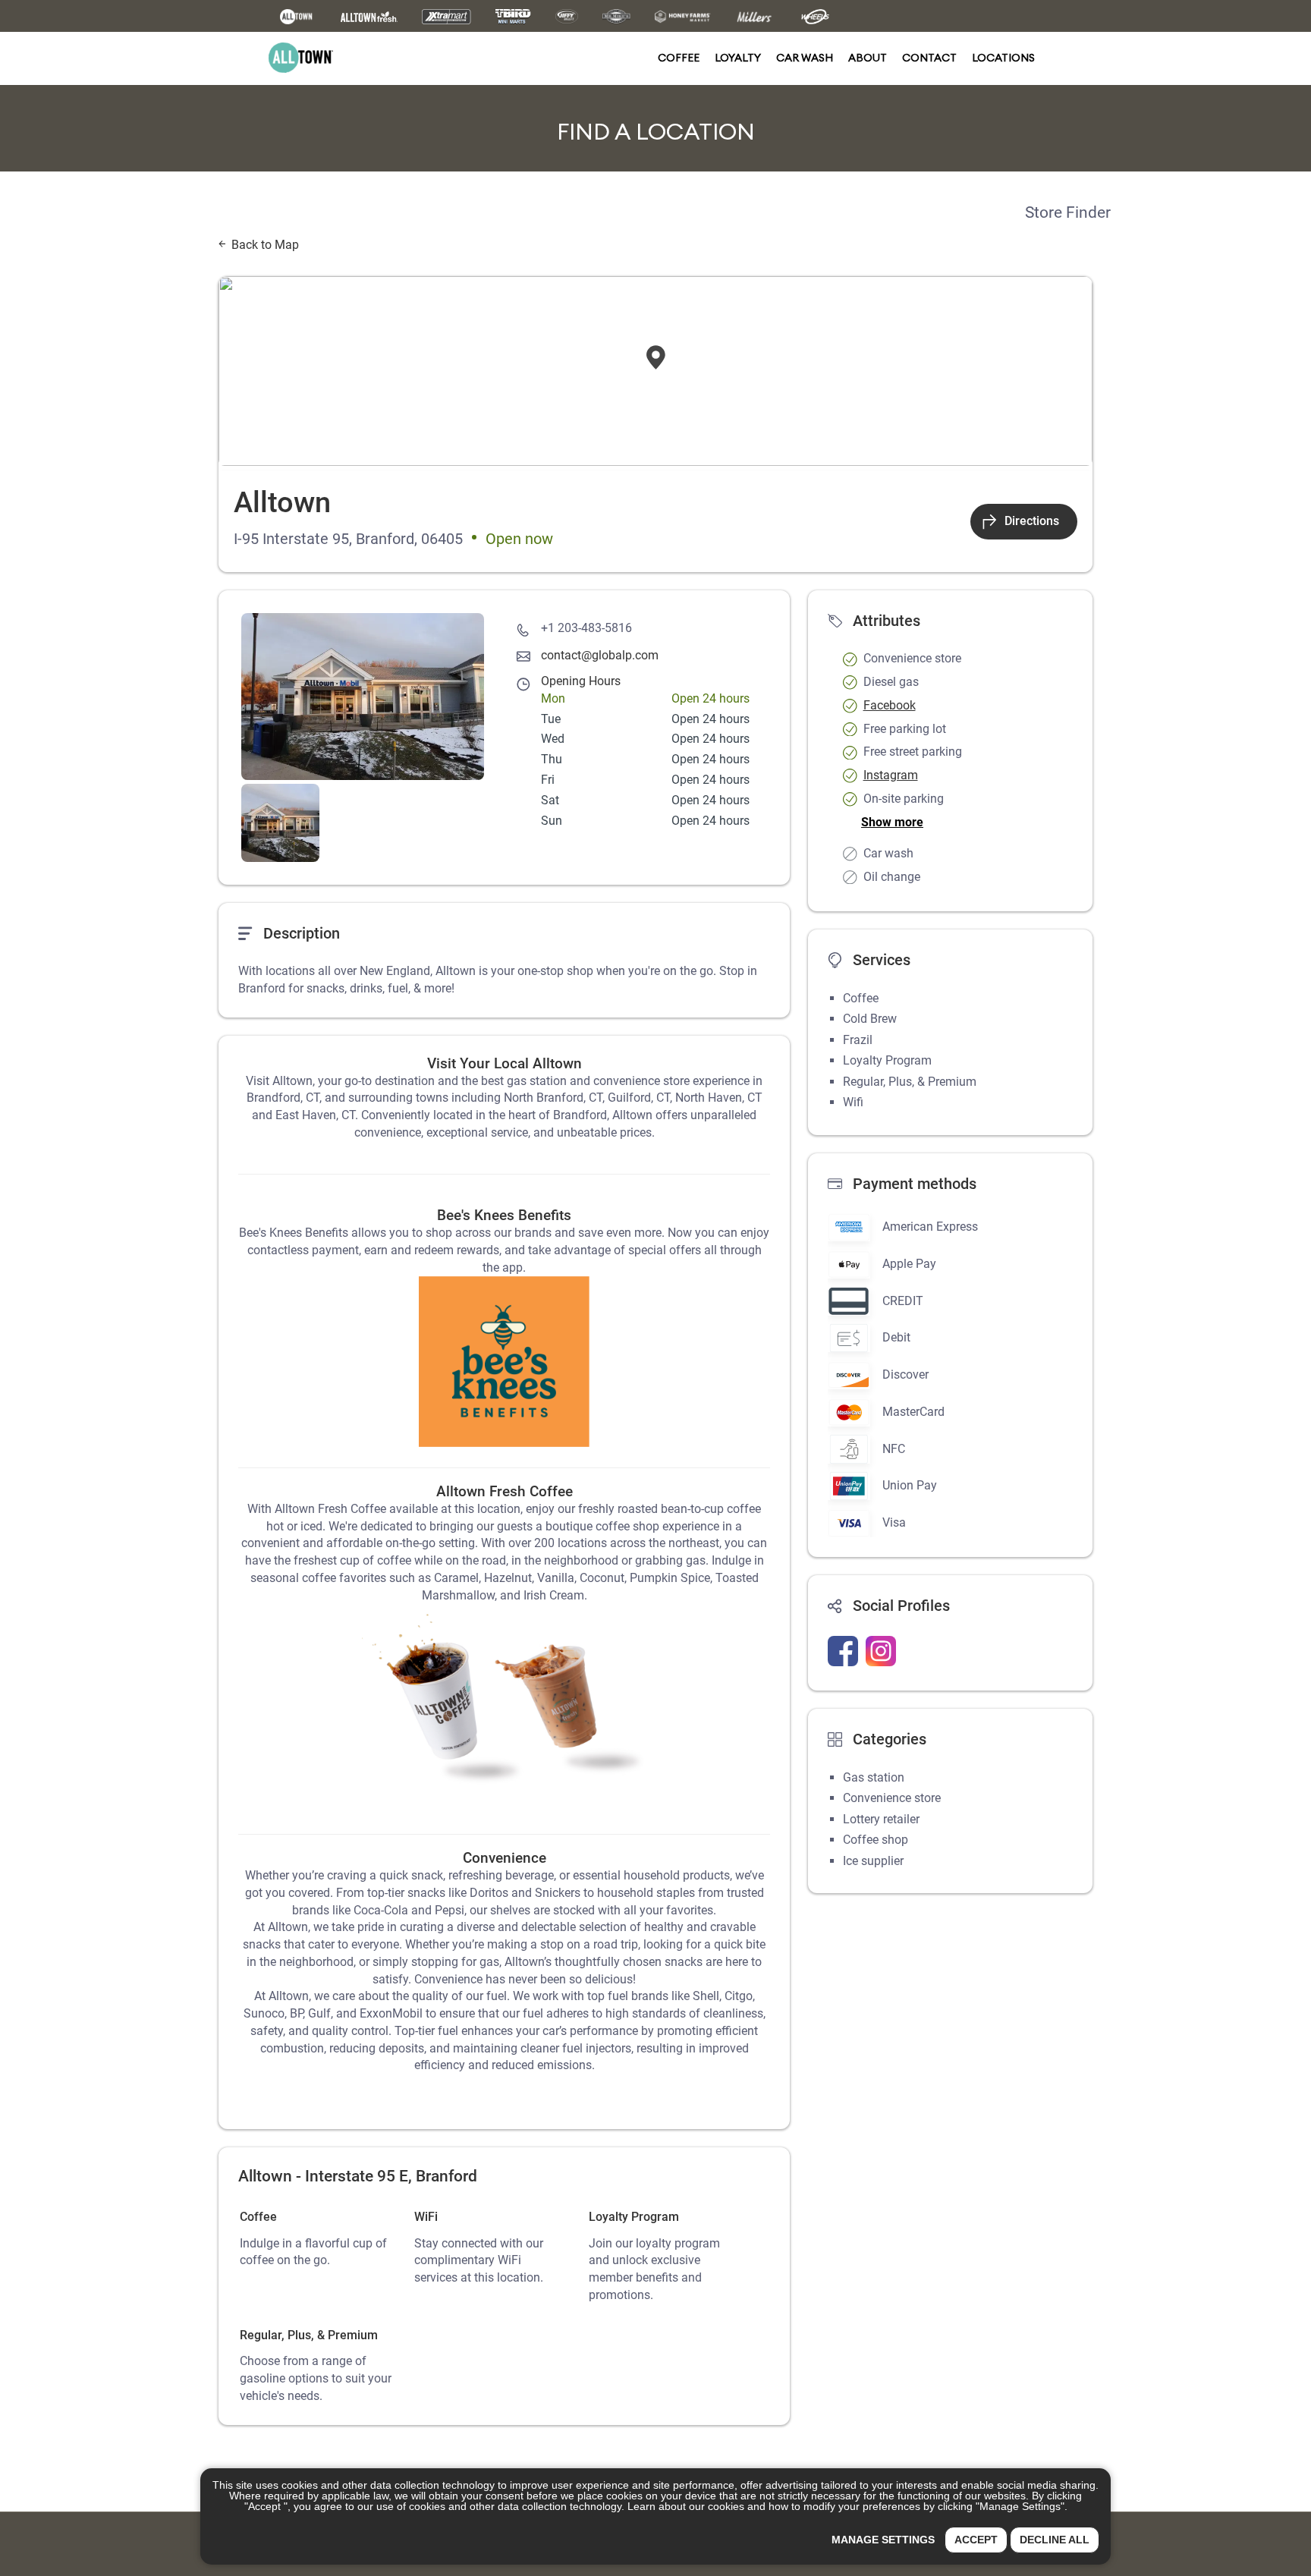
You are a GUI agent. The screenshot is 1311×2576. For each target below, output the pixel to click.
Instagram (891, 775)
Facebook (890, 705)
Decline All (1055, 2540)
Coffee (679, 58)
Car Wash (805, 58)
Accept (976, 2540)
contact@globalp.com (600, 655)
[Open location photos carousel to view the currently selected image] (363, 697)
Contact (929, 58)
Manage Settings (883, 2540)
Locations (1003, 58)
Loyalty (738, 58)
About (868, 58)
